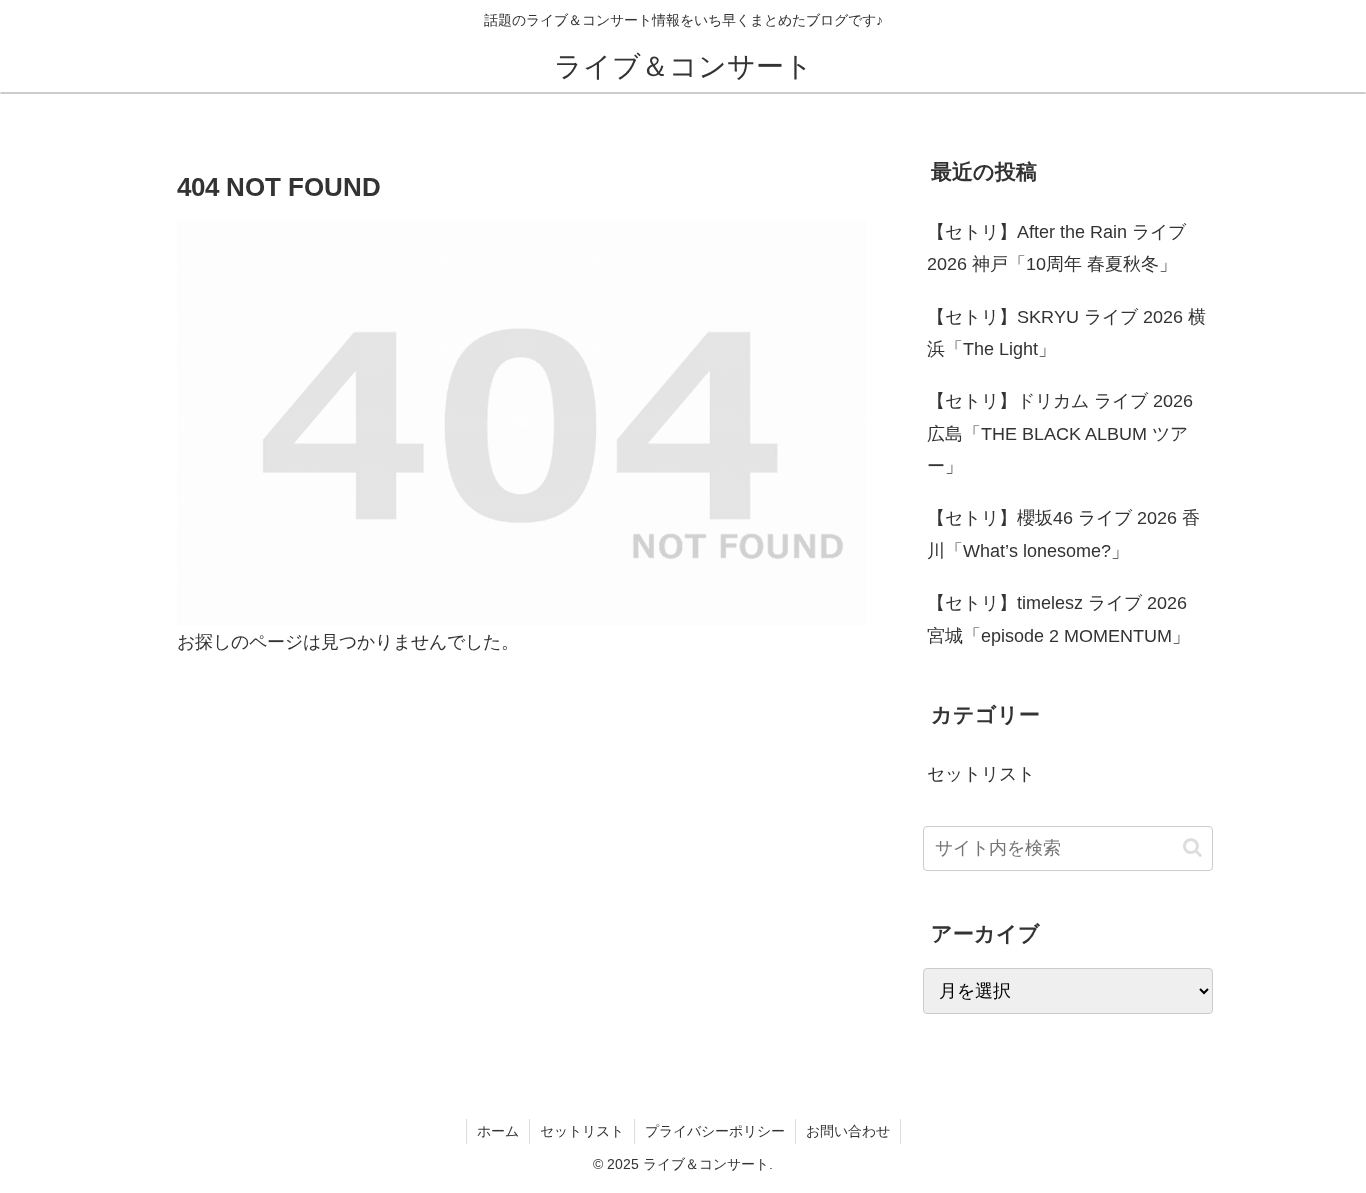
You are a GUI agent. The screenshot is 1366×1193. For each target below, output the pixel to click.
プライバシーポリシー (715, 1131)
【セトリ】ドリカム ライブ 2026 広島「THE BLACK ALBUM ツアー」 (1060, 433)
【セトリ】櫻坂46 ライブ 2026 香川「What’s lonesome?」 (1063, 534)
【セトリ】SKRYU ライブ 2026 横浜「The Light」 (1066, 333)
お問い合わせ (848, 1131)
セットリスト (582, 1131)
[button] (1192, 847)
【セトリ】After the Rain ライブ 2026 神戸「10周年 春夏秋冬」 (1056, 248)
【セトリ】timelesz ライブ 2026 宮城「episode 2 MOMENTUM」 (1058, 619)
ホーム (498, 1131)
